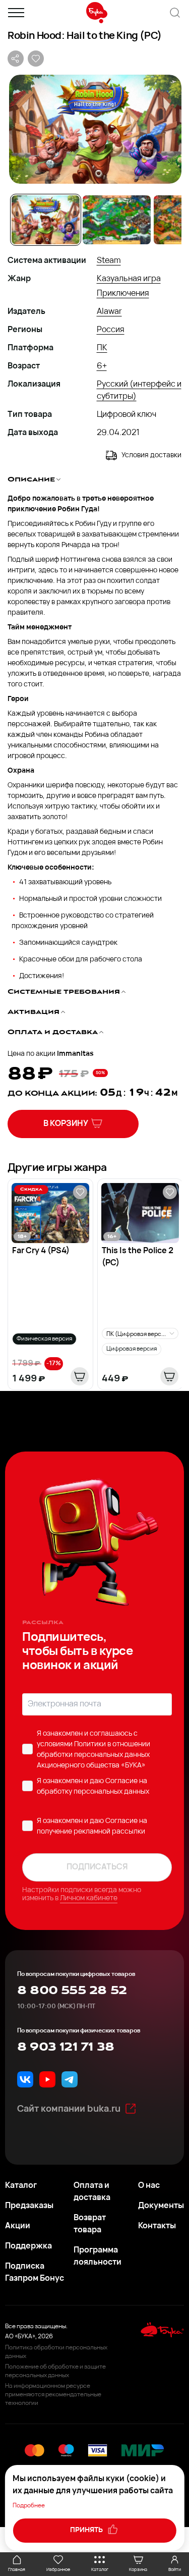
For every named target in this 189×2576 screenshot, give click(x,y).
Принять (87, 2530)
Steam (109, 261)
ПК (102, 348)
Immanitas (75, 1054)
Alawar (109, 312)
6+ (102, 366)
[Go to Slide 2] (117, 220)
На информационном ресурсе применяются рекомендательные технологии (53, 2395)
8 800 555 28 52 (72, 1991)
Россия (111, 330)
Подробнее (29, 2506)
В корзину (66, 1124)
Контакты (157, 2226)
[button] (94, 129)
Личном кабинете (89, 1898)
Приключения (123, 294)
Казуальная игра (129, 279)
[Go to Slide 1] (46, 220)
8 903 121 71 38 (66, 2047)
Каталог (21, 2186)
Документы (161, 2206)
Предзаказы (29, 2206)
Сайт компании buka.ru (69, 2110)
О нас (149, 2186)
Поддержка (28, 2246)
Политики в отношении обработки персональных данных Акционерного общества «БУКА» (93, 1755)
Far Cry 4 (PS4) (41, 1251)
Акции (18, 2226)
